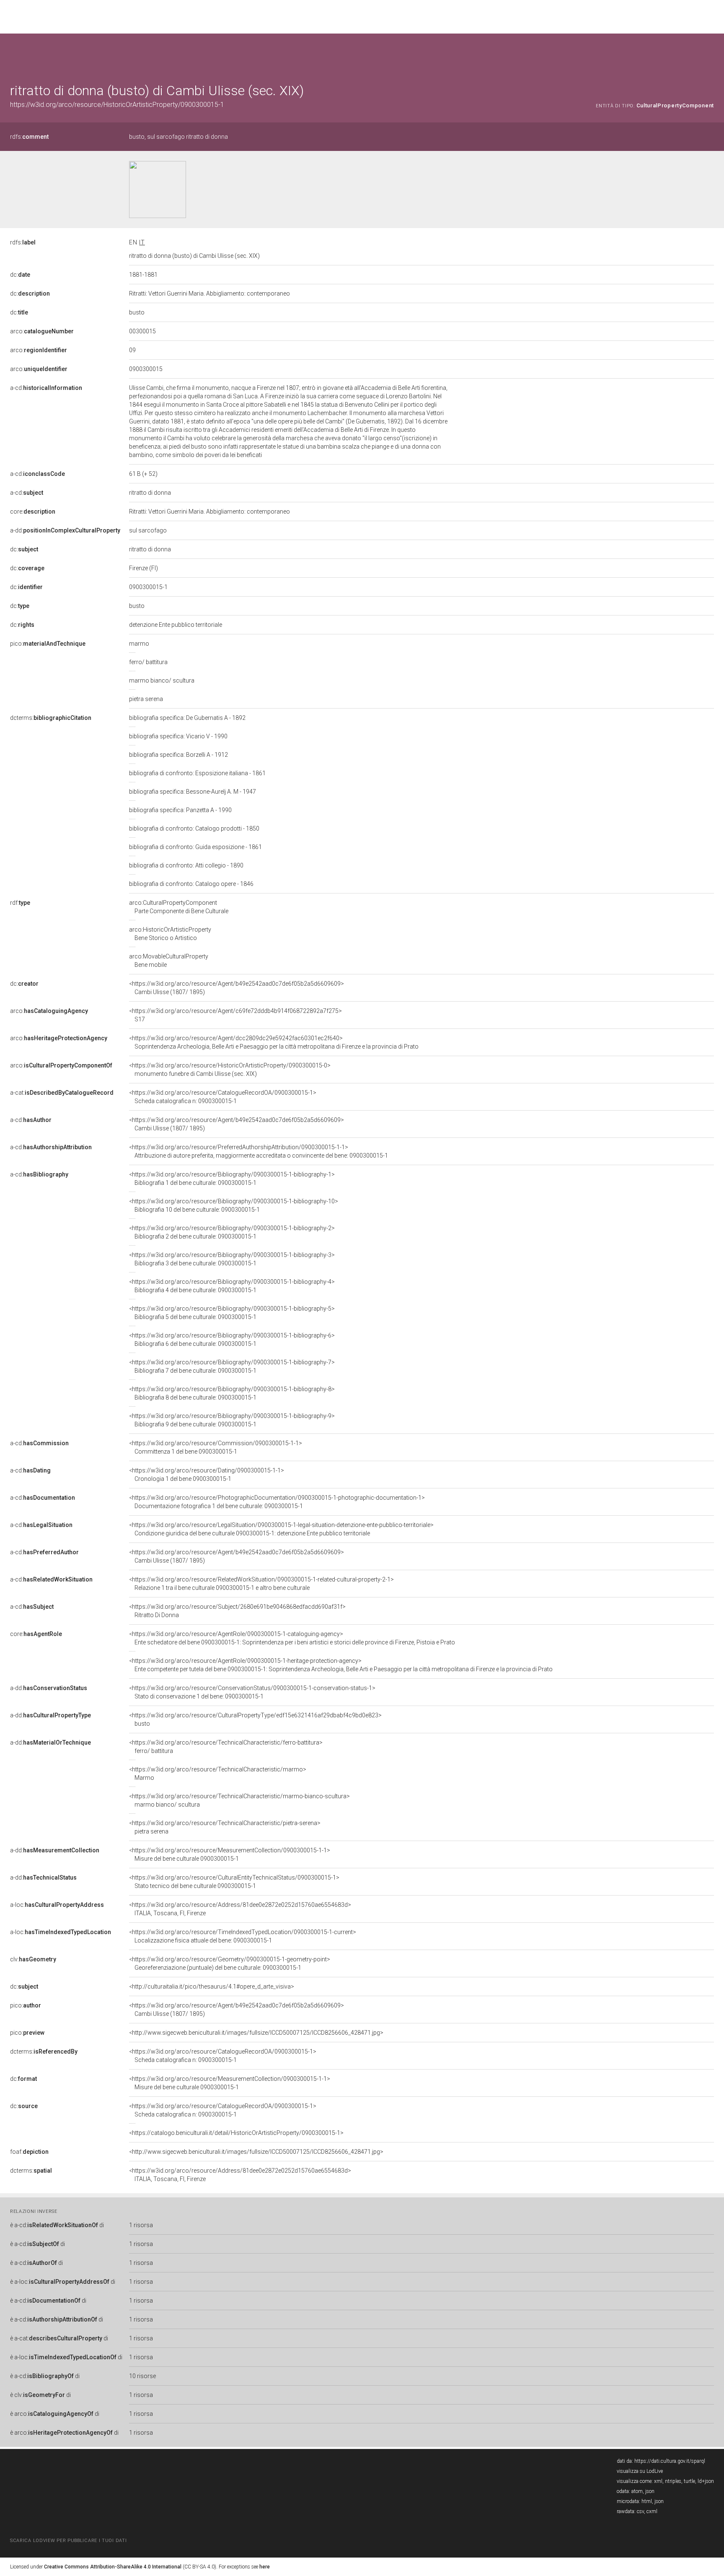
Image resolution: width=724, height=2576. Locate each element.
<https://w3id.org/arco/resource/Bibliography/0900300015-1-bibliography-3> (232, 1259)
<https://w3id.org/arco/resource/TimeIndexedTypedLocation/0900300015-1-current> (243, 1936)
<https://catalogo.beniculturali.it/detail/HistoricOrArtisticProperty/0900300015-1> (236, 2133)
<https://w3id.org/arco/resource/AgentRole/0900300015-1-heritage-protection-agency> (341, 1665)
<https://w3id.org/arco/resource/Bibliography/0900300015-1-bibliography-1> (232, 1179)
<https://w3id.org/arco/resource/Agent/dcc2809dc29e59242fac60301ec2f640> (274, 1042)
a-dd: (65, 530)
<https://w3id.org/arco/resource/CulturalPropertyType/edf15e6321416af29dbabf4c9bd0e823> (255, 1719)
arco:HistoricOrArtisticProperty (170, 934)
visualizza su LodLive (640, 2471)
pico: (48, 644)
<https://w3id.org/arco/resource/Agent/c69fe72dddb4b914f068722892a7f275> (235, 1015)
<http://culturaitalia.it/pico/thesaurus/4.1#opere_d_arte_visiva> (212, 1987)
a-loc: (57, 1905)
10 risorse (142, 2376)
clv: (33, 1959)
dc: (20, 275)
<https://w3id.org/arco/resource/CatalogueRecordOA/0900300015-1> (223, 1097)
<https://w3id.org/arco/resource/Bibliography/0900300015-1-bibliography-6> (232, 1340)
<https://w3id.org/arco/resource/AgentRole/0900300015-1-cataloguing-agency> (292, 1638)
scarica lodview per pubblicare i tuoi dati (68, 2541)
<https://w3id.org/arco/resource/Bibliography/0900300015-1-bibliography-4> (232, 1286)
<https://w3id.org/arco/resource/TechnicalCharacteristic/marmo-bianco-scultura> (239, 1800)
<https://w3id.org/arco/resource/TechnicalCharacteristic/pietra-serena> (225, 1827)
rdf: (20, 903)
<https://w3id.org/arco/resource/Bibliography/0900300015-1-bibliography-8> (232, 1393)
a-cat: (62, 1093)
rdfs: (29, 137)
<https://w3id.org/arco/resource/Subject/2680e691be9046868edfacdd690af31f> (237, 1611)
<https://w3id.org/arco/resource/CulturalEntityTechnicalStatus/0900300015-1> (234, 1882)
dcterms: (51, 718)
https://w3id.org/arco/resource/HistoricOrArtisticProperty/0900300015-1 (117, 105)
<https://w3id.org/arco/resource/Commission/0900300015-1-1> (216, 1447)
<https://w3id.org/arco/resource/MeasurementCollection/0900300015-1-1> (230, 1854)
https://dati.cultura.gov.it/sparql (670, 2461)
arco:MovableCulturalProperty (169, 961)
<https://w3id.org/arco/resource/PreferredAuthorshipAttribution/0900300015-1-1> (259, 1151)
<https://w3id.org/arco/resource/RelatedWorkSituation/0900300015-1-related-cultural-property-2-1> (261, 1584)
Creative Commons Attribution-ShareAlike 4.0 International (113, 2567)
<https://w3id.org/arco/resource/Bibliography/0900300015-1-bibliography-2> (232, 1232)
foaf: (29, 2152)
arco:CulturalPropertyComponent (179, 907)
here (265, 2567)
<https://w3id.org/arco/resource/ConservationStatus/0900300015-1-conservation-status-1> (252, 1692)
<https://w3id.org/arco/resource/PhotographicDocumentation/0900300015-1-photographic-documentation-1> (277, 1502)
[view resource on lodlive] (710, 54)
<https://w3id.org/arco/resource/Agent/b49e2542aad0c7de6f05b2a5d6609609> (237, 988)
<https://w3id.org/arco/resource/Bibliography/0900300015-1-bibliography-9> (232, 1420)
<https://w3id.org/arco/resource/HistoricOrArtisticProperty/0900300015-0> (230, 1070)
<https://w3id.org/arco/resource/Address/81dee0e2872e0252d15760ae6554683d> (240, 1909)
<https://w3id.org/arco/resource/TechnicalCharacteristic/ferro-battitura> (226, 1747)
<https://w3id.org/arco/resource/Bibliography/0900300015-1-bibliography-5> (232, 1313)
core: (33, 512)
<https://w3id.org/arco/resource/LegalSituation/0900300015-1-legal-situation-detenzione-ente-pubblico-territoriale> (281, 1529)
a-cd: (46, 388)
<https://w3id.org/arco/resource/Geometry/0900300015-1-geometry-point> (230, 1963)
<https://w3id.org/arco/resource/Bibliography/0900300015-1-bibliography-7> (232, 1366)
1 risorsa (141, 2225)
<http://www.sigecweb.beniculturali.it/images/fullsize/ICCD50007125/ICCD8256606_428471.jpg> (256, 2033)
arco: (42, 331)
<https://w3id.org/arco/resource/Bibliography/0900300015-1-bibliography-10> (234, 1205)
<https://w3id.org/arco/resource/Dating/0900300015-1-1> (207, 1475)
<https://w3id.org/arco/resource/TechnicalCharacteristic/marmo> (218, 1774)
